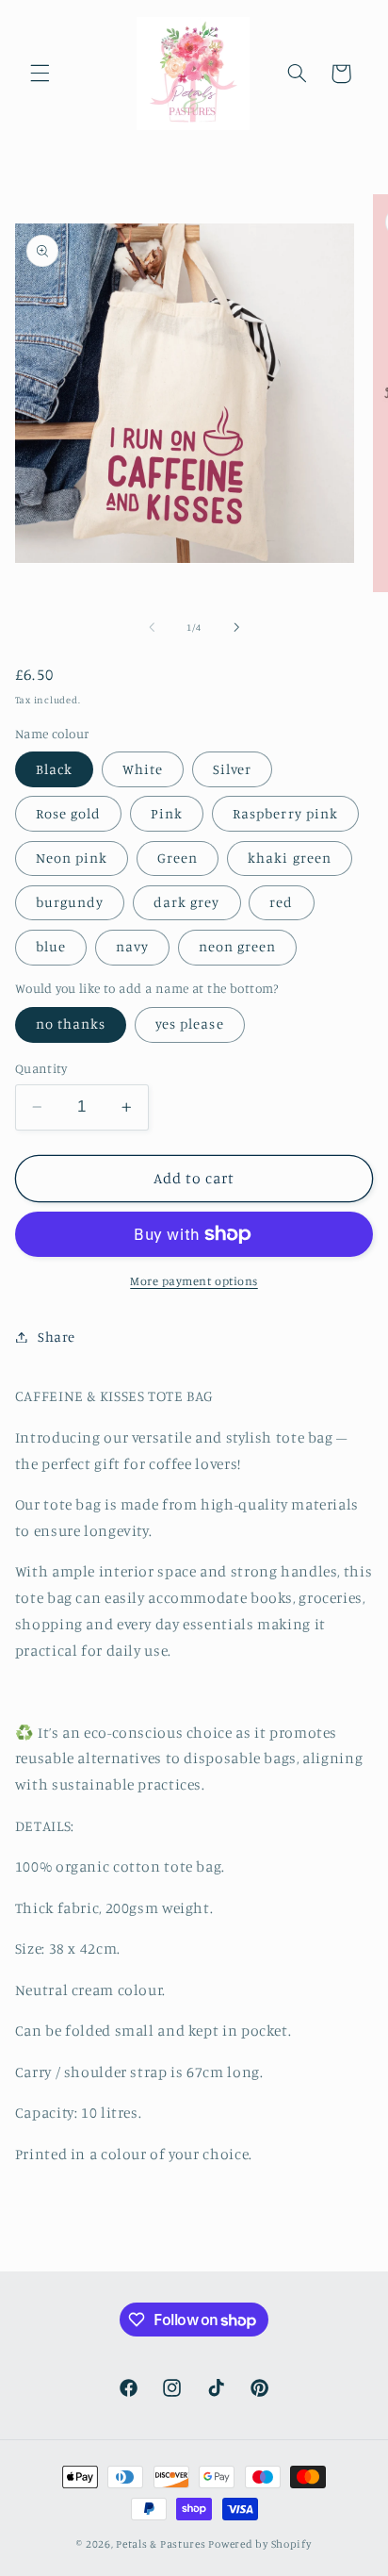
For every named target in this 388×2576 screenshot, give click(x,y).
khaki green (290, 858)
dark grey (186, 902)
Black (54, 769)
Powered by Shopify (259, 2544)
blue (51, 946)
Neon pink (72, 858)
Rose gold (68, 813)
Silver (232, 769)
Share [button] (57, 1337)
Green (178, 858)
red (281, 902)
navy (132, 946)
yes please (190, 1024)
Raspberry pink (285, 813)
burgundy (70, 902)
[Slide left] (152, 628)
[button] (40, 74)
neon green (238, 946)
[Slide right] (236, 628)
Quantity (41, 1068)
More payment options (194, 1281)
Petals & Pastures (162, 2544)
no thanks (71, 1024)
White (143, 769)
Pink (167, 813)
